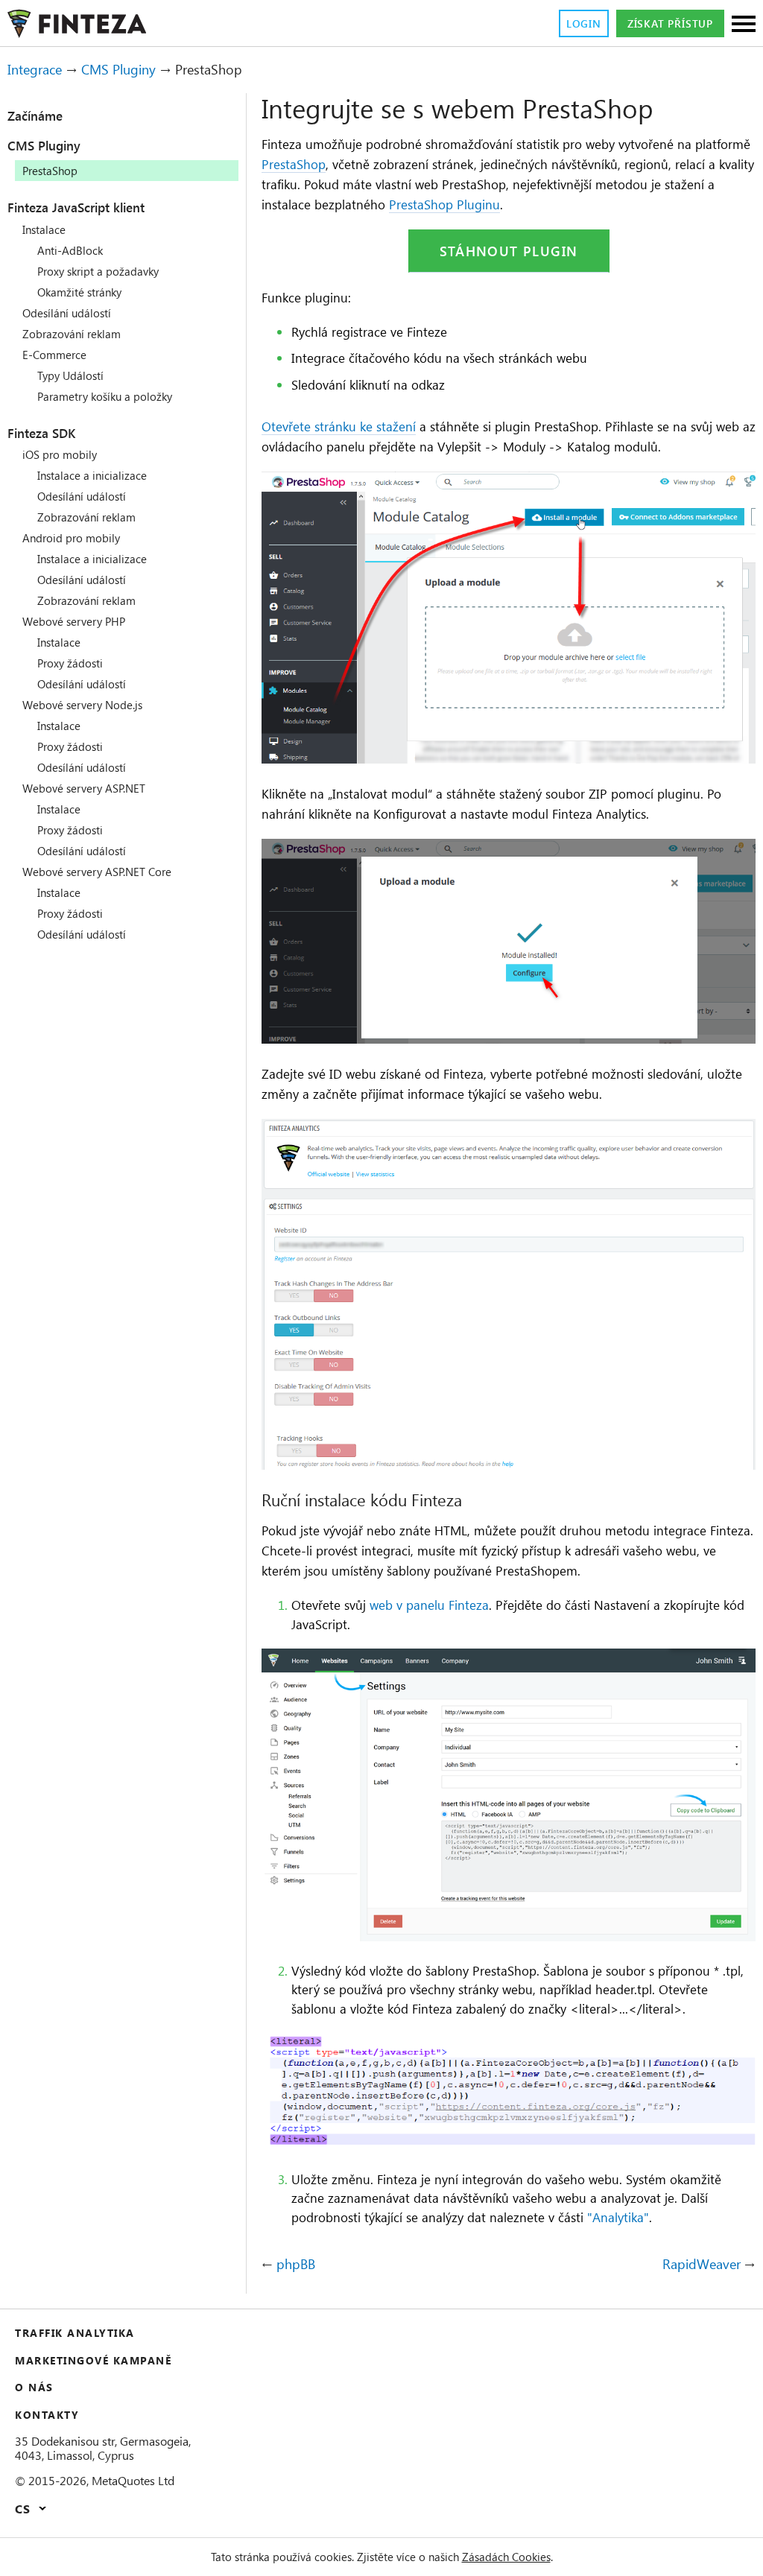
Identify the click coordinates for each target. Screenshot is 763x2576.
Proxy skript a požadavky (98, 271)
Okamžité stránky (79, 292)
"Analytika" (618, 2217)
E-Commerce (54, 355)
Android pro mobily (71, 538)
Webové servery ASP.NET (84, 788)
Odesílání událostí (67, 313)
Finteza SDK (41, 433)
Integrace (35, 69)
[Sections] (744, 25)
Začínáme (35, 115)
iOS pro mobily (60, 454)
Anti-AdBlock (70, 250)
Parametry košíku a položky (105, 396)
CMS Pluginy (118, 69)
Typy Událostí (70, 375)
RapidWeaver (702, 2265)
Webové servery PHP (74, 621)
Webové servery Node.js (82, 705)
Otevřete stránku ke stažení (339, 426)
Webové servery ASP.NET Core (97, 872)
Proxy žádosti (70, 663)
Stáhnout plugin (509, 251)
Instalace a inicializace (92, 475)
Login (584, 23)
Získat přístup (670, 23)
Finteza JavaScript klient (76, 207)
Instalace (44, 229)
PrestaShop (294, 164)
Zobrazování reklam (72, 334)
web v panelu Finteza (429, 1605)
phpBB (296, 2265)
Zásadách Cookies (506, 2557)
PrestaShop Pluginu (444, 204)
